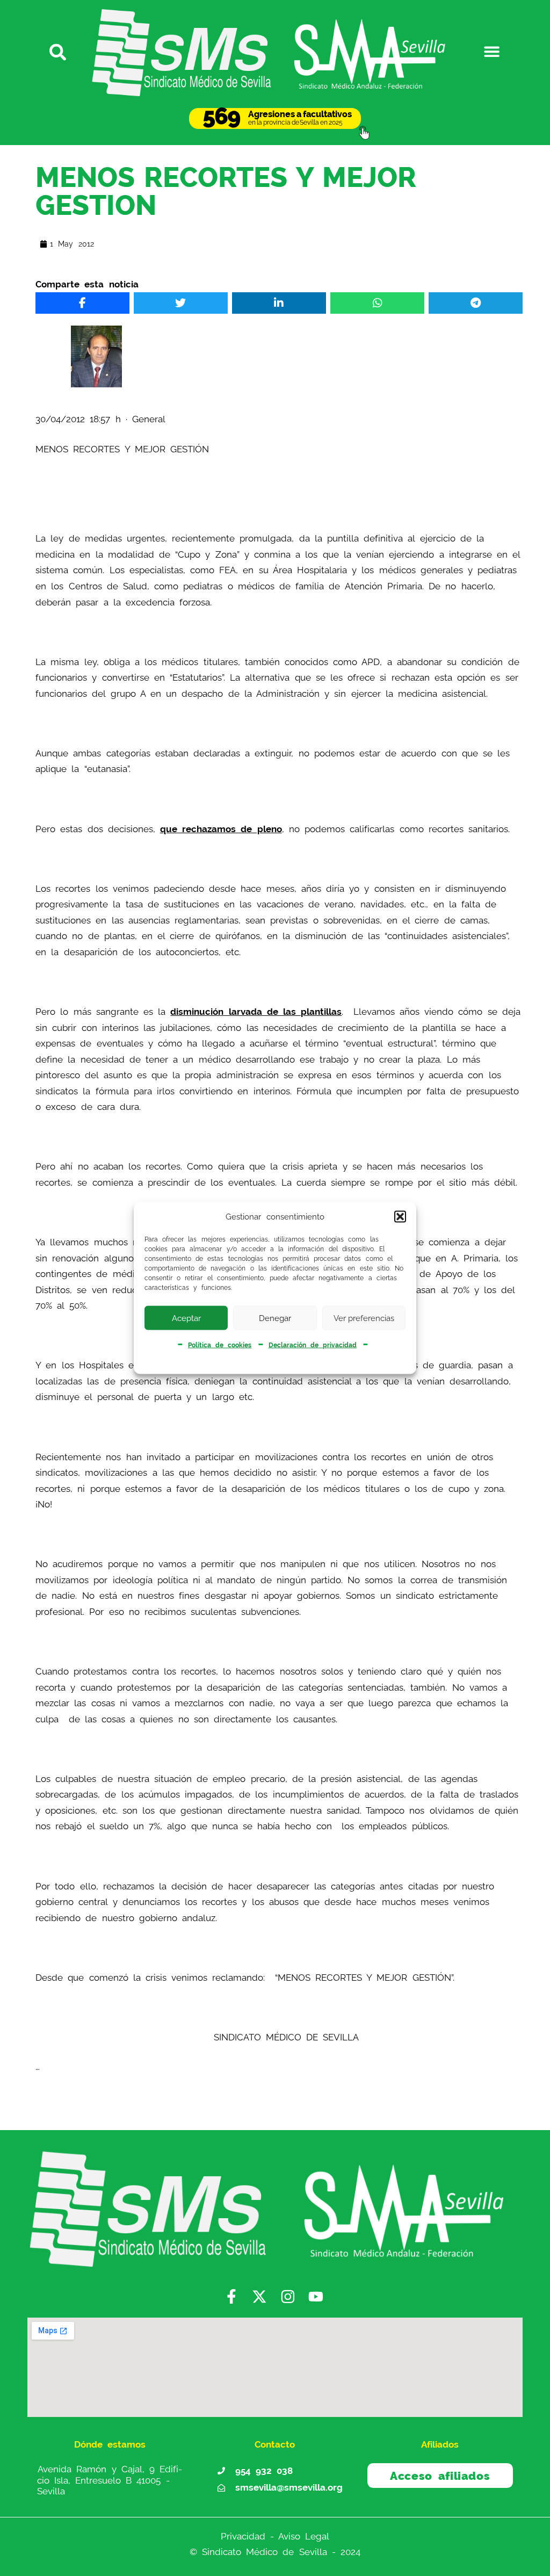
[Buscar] (58, 51)
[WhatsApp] (377, 303)
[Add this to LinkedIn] (279, 303)
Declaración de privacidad (313, 1345)
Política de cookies (220, 1345)
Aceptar (186, 1318)
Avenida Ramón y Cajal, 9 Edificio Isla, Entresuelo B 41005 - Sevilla (110, 2480)
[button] (400, 1217)
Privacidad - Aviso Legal (275, 2536)
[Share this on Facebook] (82, 303)
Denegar (275, 1318)
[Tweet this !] (180, 303)
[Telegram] (475, 303)
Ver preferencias (364, 1318)
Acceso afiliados (440, 2476)
